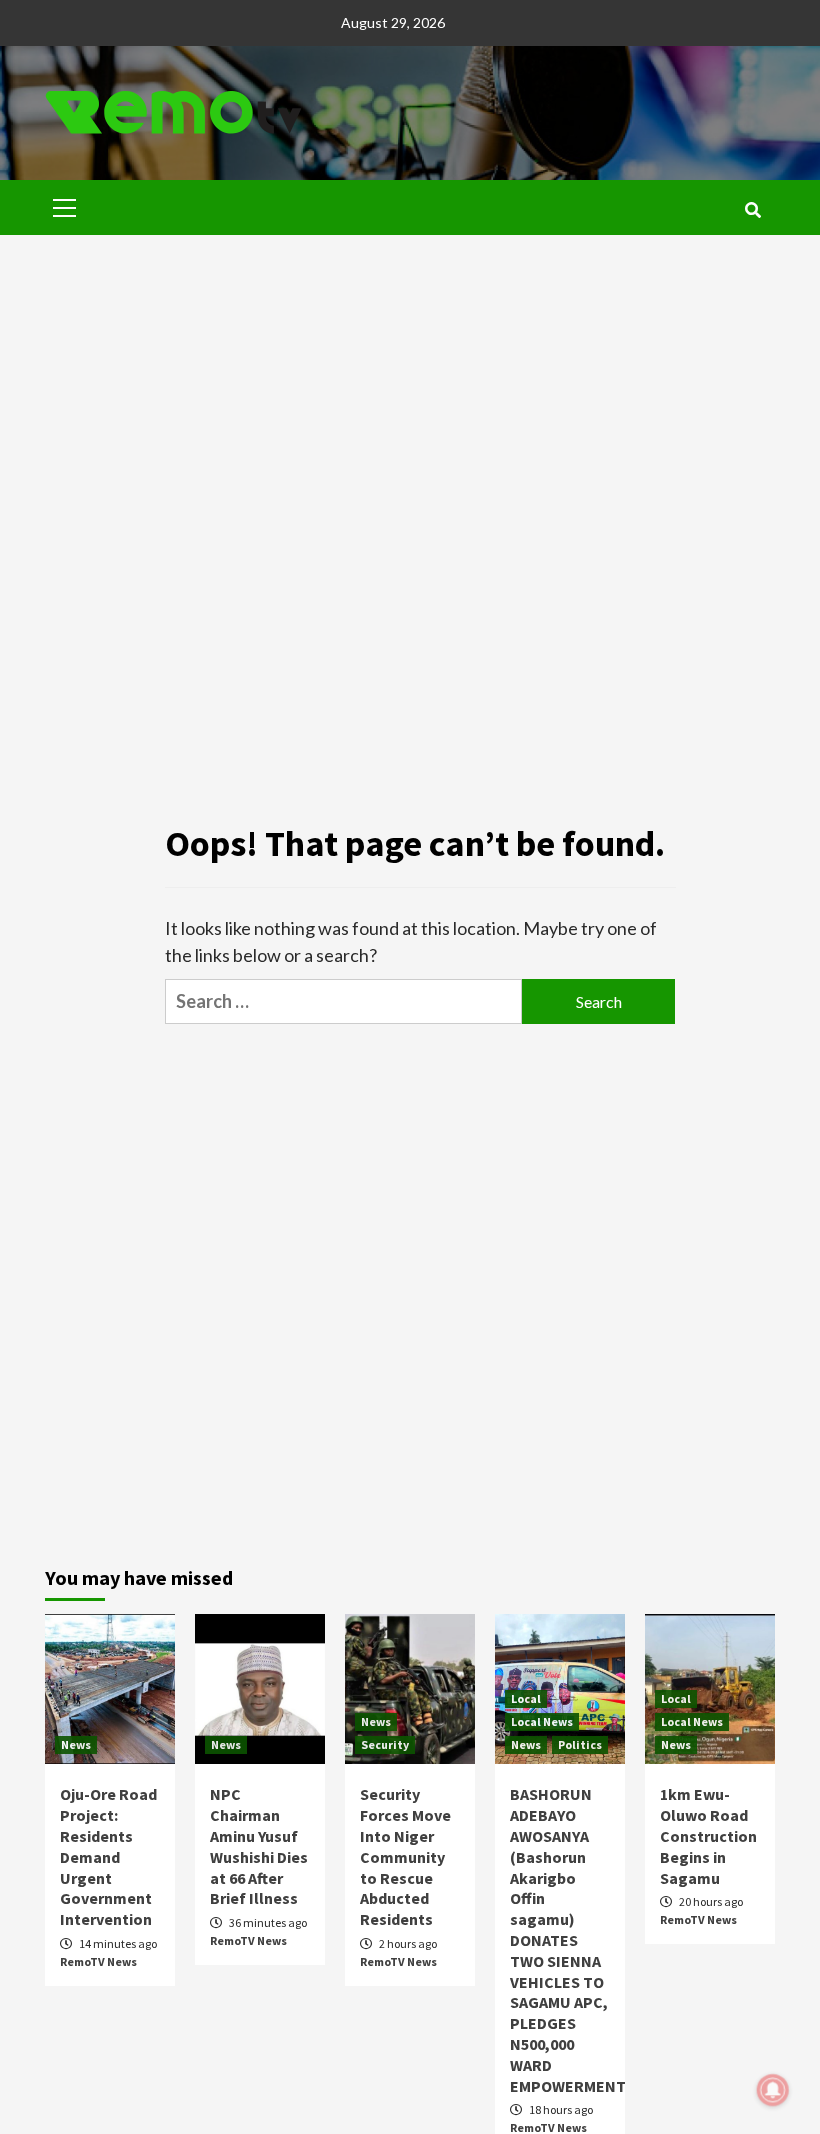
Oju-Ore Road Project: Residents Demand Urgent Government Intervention (108, 1856)
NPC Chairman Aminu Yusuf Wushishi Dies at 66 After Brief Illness (259, 1846)
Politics (580, 1744)
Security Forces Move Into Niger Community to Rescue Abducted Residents (405, 1856)
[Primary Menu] (65, 205)
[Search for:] (344, 1001)
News (76, 1744)
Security (385, 1744)
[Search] (752, 210)
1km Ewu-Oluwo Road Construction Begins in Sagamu (708, 1835)
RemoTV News (98, 1961)
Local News (542, 1721)
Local (526, 1698)
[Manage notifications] (773, 2090)
